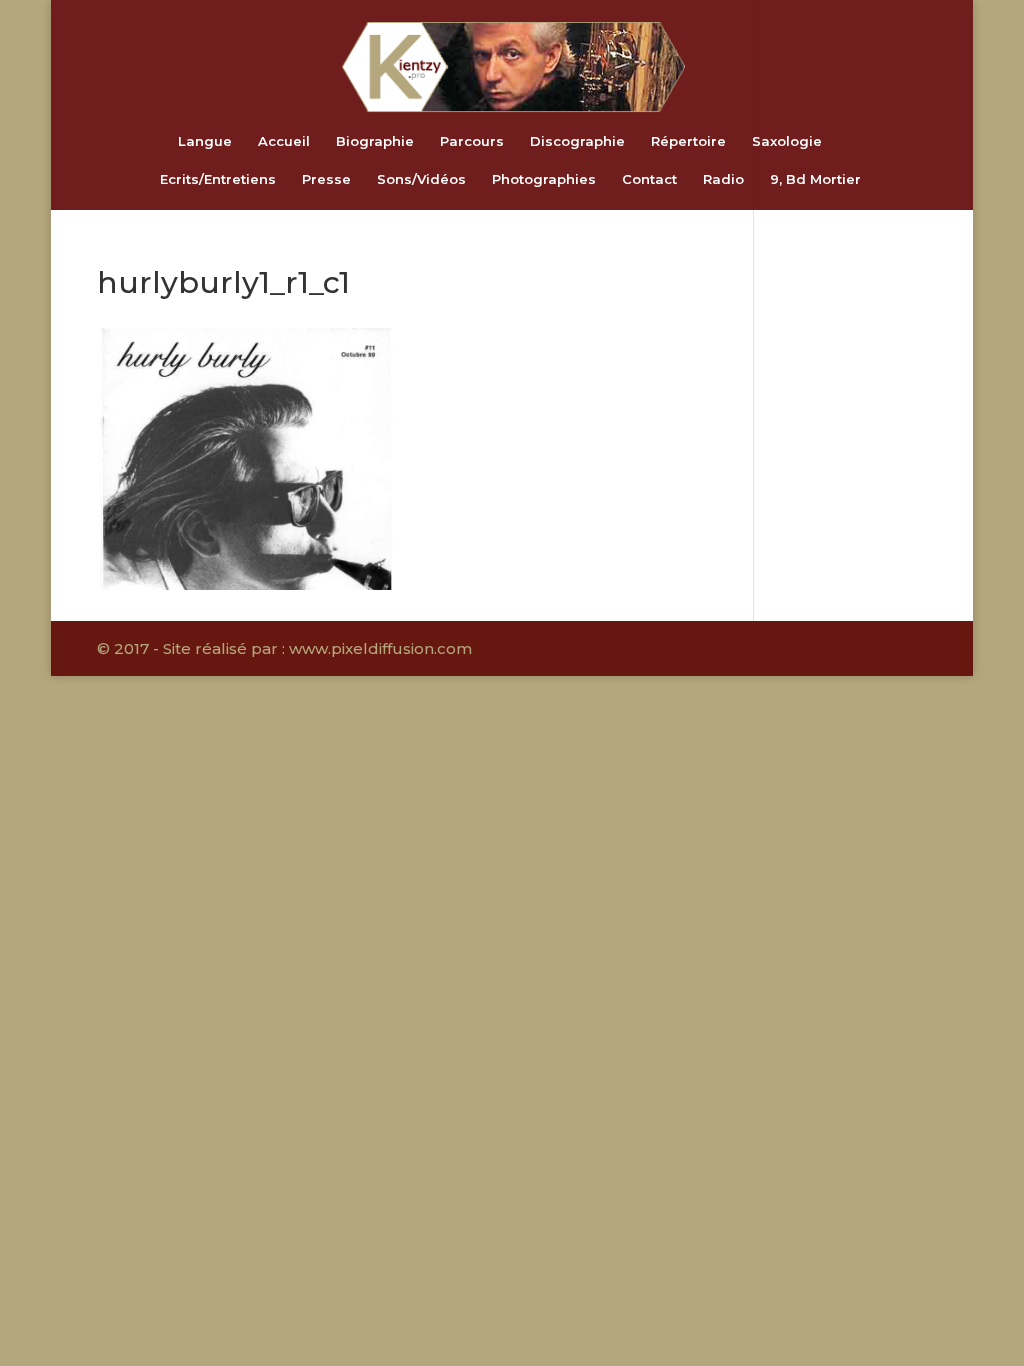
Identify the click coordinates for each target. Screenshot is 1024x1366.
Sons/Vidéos (421, 179)
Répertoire (688, 141)
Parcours (472, 141)
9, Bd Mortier (815, 179)
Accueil (284, 141)
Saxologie (787, 141)
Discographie (577, 141)
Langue (205, 141)
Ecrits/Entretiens (218, 179)
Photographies (544, 179)
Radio (723, 179)
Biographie (375, 141)
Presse (326, 179)
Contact (649, 179)
